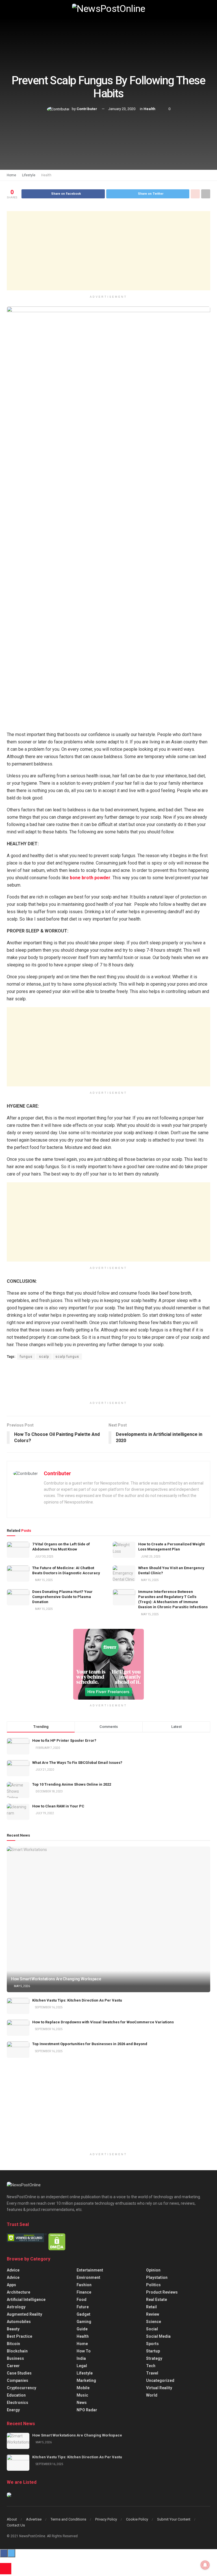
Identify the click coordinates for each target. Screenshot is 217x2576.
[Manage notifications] (205, 2565)
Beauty (13, 2329)
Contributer (87, 109)
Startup (153, 2351)
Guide (82, 2329)
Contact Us (16, 2525)
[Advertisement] (108, 251)
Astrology (16, 2307)
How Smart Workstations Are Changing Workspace (56, 1979)
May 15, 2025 (44, 1580)
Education (16, 2395)
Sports (152, 2344)
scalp (44, 1357)
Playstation (157, 2277)
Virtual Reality (159, 2388)
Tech (151, 2366)
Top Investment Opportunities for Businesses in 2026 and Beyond (90, 2044)
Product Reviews (162, 2292)
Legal (82, 2366)
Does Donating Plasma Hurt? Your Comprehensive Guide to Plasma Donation (62, 1597)
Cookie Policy (137, 2519)
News (82, 2403)
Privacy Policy (106, 2519)
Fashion (84, 2285)
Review (153, 2314)
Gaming (84, 2322)
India (81, 2358)
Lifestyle (29, 175)
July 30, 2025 (44, 1557)
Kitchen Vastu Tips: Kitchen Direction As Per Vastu (77, 2000)
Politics (153, 2285)
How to (84, 2351)
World (152, 2395)
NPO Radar (87, 2410)
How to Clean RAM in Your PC (58, 1806)
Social (152, 2329)
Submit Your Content (174, 2519)
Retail (151, 2307)
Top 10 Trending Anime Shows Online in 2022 (72, 1784)
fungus (26, 1357)
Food (82, 2300)
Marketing (86, 2380)
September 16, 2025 (49, 2007)
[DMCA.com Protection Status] (57, 2242)
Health (149, 109)
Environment (88, 2277)
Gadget (83, 2314)
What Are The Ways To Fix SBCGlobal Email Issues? (77, 1763)
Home (11, 175)
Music (82, 2395)
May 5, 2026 (22, 1986)
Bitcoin (13, 2344)
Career (13, 2366)
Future (83, 2307)
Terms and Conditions (68, 2519)
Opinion (153, 2270)
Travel (152, 2373)
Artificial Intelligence (26, 2300)
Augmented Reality (24, 2314)
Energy (13, 2410)
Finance (84, 2292)
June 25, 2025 (150, 1557)
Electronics (18, 2403)
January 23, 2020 (122, 109)
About (12, 2519)
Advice (13, 2270)
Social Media (158, 2336)
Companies (18, 2380)
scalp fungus (67, 1357)
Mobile (83, 2388)
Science (154, 2322)
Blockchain (17, 2351)
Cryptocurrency (21, 2388)
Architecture (19, 2292)
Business (15, 2358)
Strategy (154, 2358)
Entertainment (90, 2270)
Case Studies (19, 2373)
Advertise (34, 2519)
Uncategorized (160, 2380)
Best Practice (19, 2336)
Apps (11, 2285)
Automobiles (19, 2322)
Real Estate (157, 2300)
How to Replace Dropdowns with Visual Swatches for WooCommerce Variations (103, 2022)
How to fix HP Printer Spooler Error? (64, 1740)
